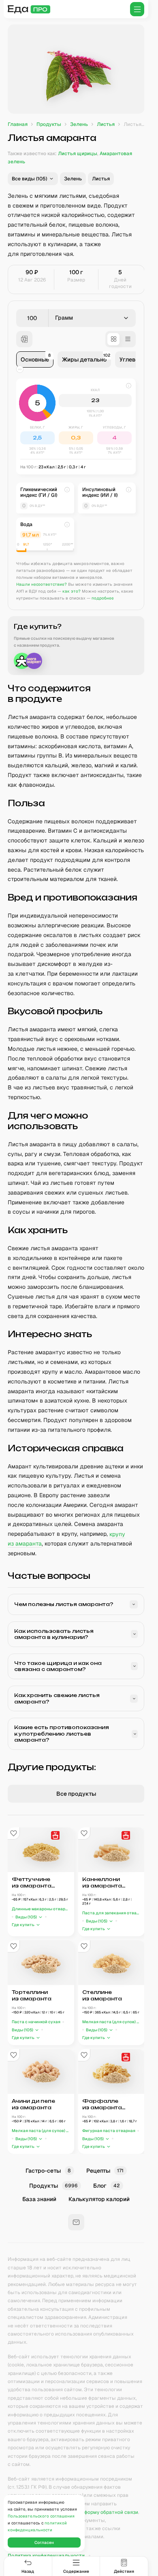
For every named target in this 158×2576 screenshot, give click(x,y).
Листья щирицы (78, 154)
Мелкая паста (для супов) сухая (111, 2022)
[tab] (35, 359)
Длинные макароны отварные (41, 1909)
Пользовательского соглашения (41, 2516)
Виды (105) (26, 1917)
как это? (72, 591)
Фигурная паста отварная (109, 2131)
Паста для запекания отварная (111, 1913)
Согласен (44, 2542)
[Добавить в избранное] (14, 1834)
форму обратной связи (111, 2512)
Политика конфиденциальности (46, 2556)
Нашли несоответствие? (42, 584)
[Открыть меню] (137, 9)
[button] (33, 179)
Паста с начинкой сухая (36, 2022)
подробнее (103, 598)
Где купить (23, 1925)
